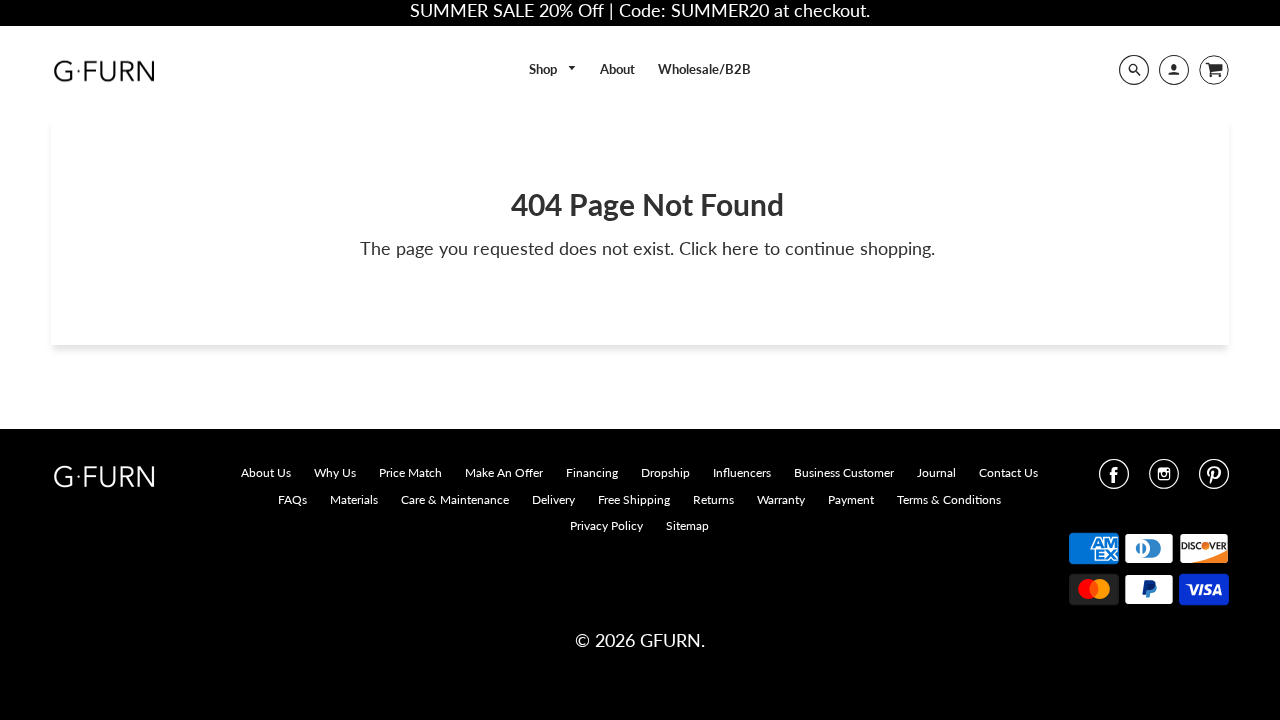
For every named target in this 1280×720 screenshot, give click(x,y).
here (740, 248)
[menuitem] (553, 69)
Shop (544, 69)
